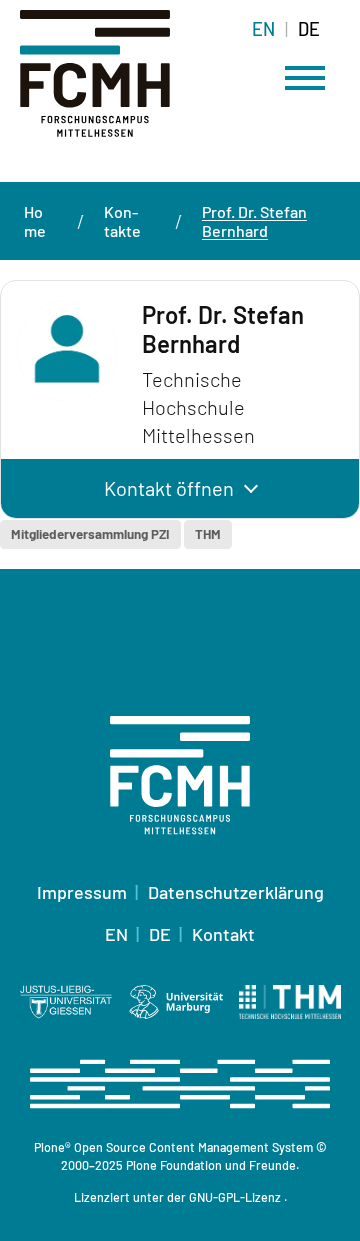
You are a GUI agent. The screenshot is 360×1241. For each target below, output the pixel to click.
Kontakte (122, 221)
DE (309, 29)
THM (208, 534)
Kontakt (223, 934)
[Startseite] (120, 85)
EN (263, 29)
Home (35, 221)
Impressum (82, 892)
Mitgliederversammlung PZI (90, 534)
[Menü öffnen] (305, 78)
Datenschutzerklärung (236, 892)
